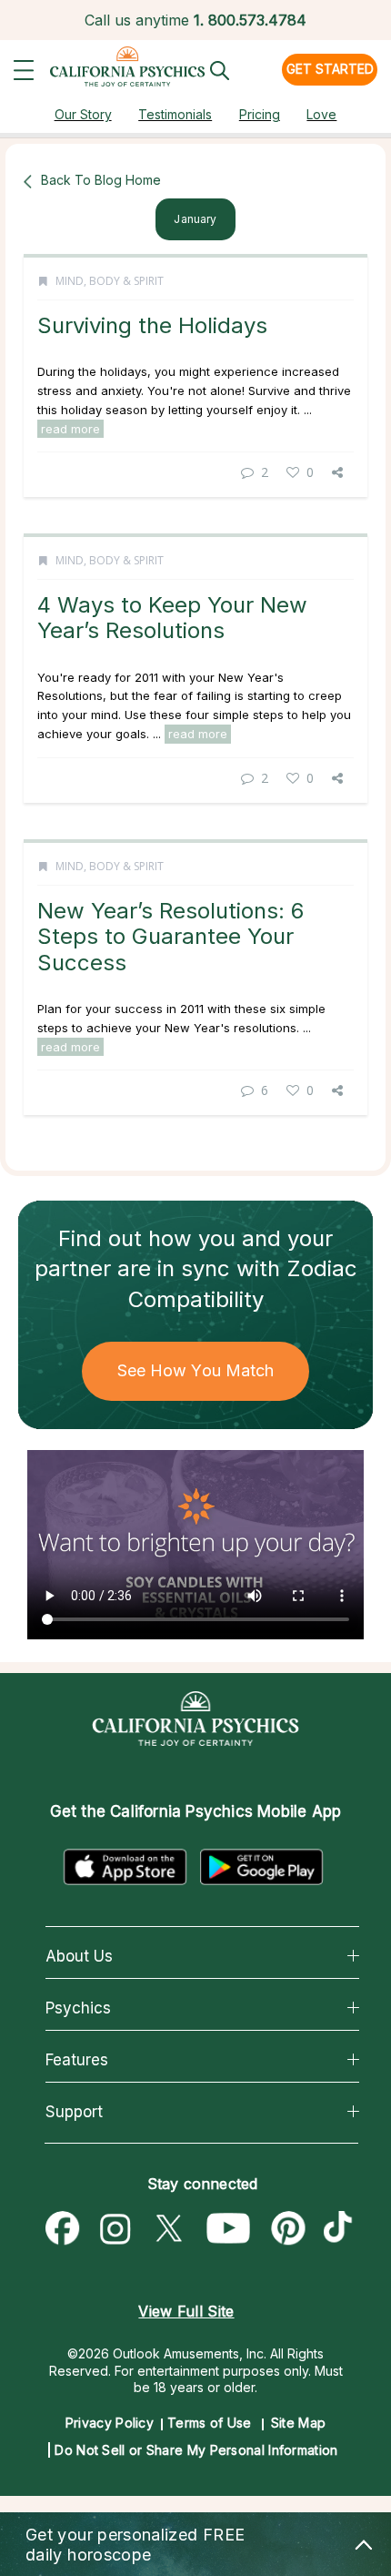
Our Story (83, 114)
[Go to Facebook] (63, 2229)
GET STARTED (330, 69)
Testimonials (175, 114)
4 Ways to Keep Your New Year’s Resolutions (172, 618)
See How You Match (196, 1370)
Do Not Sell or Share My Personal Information (196, 2450)
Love (321, 114)
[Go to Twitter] (168, 2229)
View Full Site (186, 2311)
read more (70, 429)
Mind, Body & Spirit (110, 281)
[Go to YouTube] (229, 2229)
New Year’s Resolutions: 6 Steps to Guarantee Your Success (170, 937)
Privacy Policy (110, 2423)
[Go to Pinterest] (289, 2229)
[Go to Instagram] (115, 2229)
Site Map (298, 2423)
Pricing (260, 114)
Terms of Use (210, 2423)
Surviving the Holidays (152, 325)
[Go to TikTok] (342, 2229)
